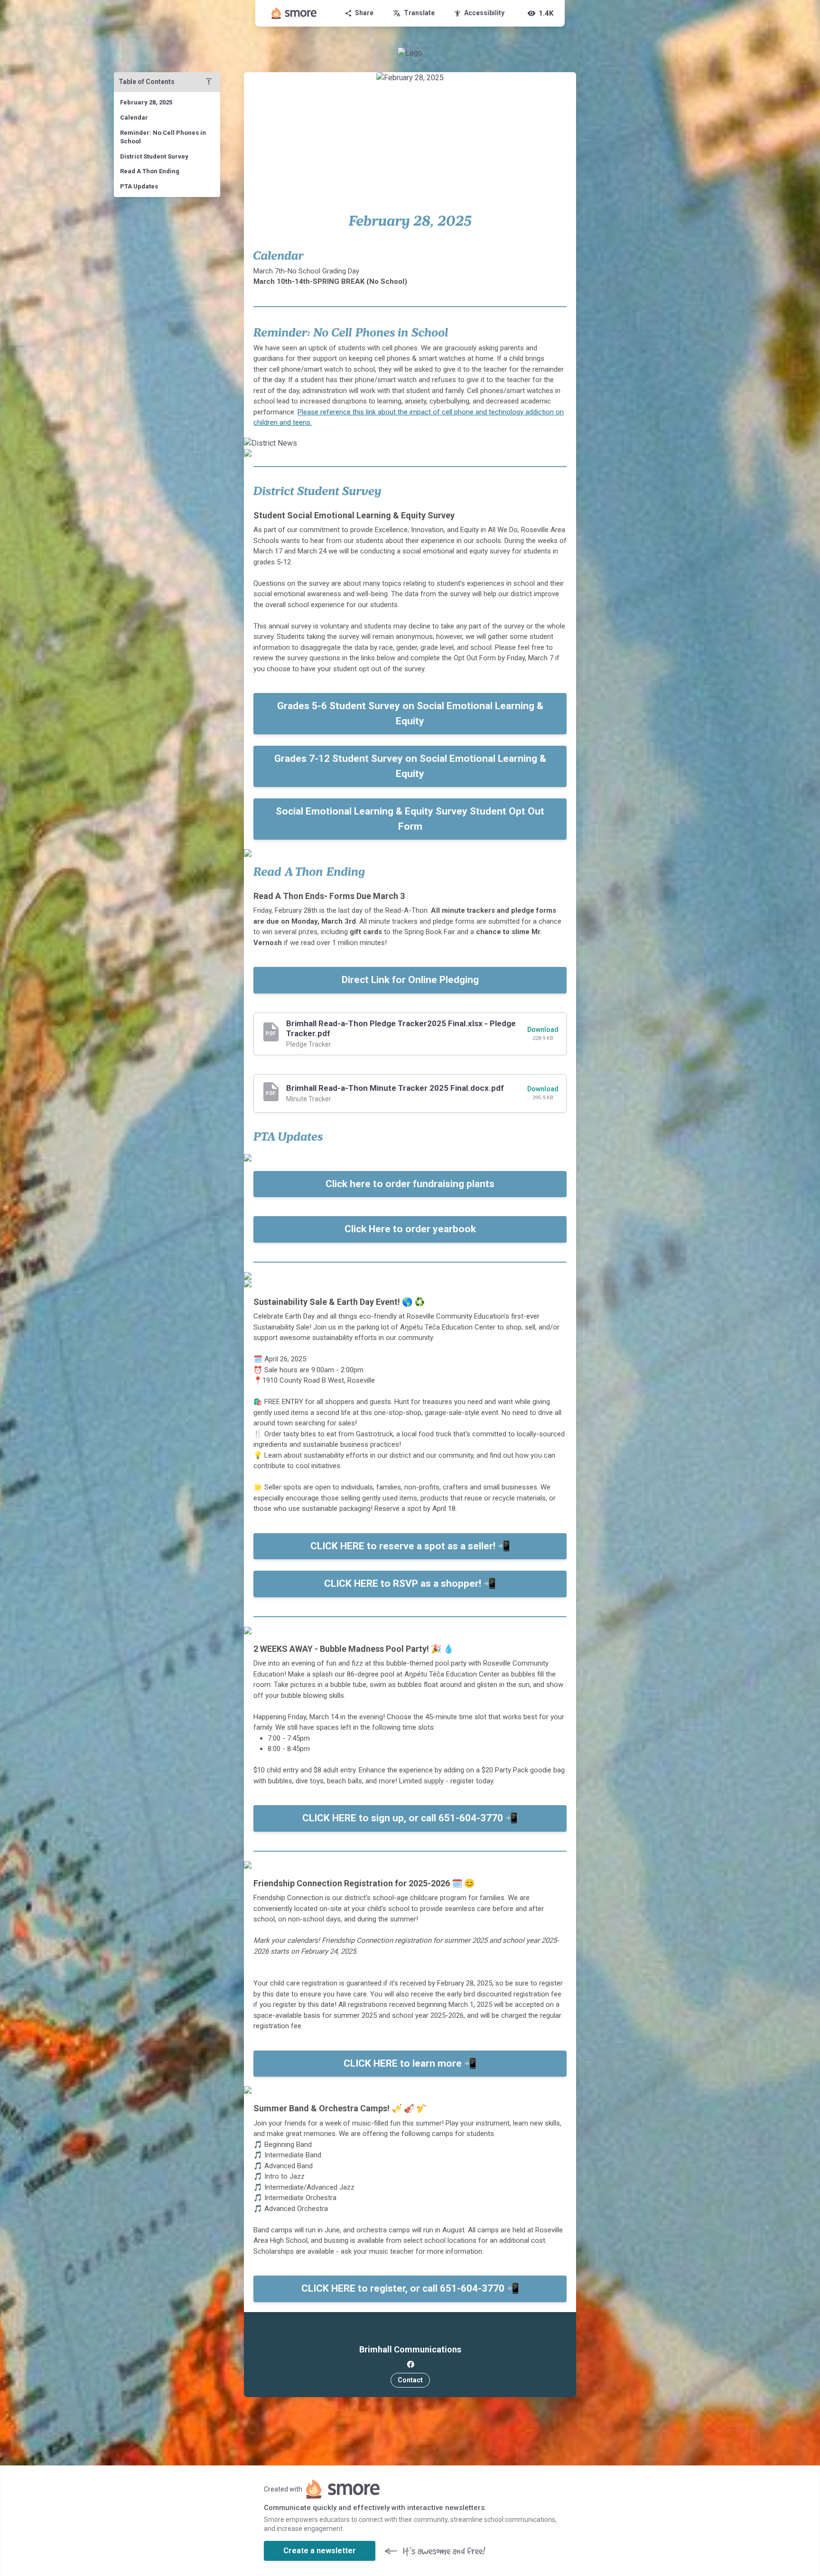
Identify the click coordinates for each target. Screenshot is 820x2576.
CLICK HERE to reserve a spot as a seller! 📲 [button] (410, 1546)
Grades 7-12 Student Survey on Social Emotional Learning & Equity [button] (410, 766)
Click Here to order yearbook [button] (410, 1229)
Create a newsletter (320, 2551)
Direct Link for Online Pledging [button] (410, 980)
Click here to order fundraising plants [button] (410, 1184)
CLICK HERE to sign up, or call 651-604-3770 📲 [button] (410, 1818)
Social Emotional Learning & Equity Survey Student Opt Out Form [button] (410, 819)
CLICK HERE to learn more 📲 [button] (410, 2063)
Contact (410, 2380)
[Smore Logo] (294, 13)
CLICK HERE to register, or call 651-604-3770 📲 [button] (410, 2288)
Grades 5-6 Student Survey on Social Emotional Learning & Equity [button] (410, 713)
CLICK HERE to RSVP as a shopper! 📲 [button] (410, 1583)
